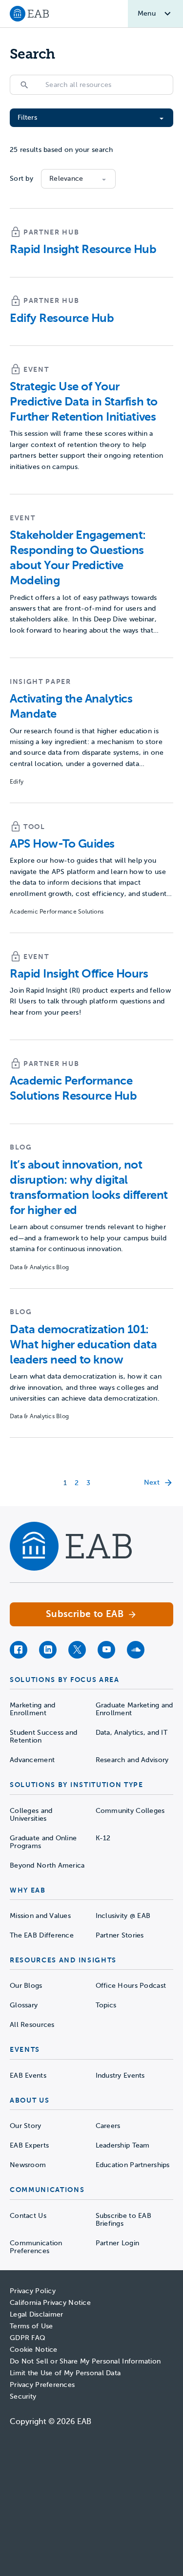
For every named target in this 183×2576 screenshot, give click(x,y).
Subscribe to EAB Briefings (123, 2220)
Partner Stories (120, 1935)
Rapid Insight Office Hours (79, 974)
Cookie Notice (34, 2350)
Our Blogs (26, 1986)
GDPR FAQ (28, 2338)
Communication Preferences (36, 2247)
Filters (27, 117)
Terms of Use (31, 2326)
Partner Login (118, 2243)
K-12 (103, 1838)
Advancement (32, 1760)
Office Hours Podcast (131, 1986)
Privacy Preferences (42, 2385)
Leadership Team (123, 2145)
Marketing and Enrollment (33, 1709)
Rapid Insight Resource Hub (83, 249)
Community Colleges (130, 1811)
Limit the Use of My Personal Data (65, 2373)
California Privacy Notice (50, 2303)
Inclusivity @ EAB (123, 1916)
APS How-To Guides (62, 844)
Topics (106, 2005)
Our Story (26, 2126)
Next (152, 1482)
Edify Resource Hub (62, 318)
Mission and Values (40, 1916)
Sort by (21, 179)
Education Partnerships (133, 2165)
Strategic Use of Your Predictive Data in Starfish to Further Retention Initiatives (84, 402)
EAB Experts (29, 2145)
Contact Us (28, 2216)
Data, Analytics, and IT (132, 1733)
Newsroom (28, 2165)
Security (23, 2396)
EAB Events (28, 2076)
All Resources (32, 2025)
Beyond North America (47, 1865)
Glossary (24, 2005)
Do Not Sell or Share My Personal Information (85, 2361)
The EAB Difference (42, 1935)
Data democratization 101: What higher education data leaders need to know (83, 1344)
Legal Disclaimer (36, 2314)
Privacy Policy (33, 2291)
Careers (108, 2126)
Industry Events (120, 2076)
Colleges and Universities (31, 1815)
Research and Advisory (132, 1760)
